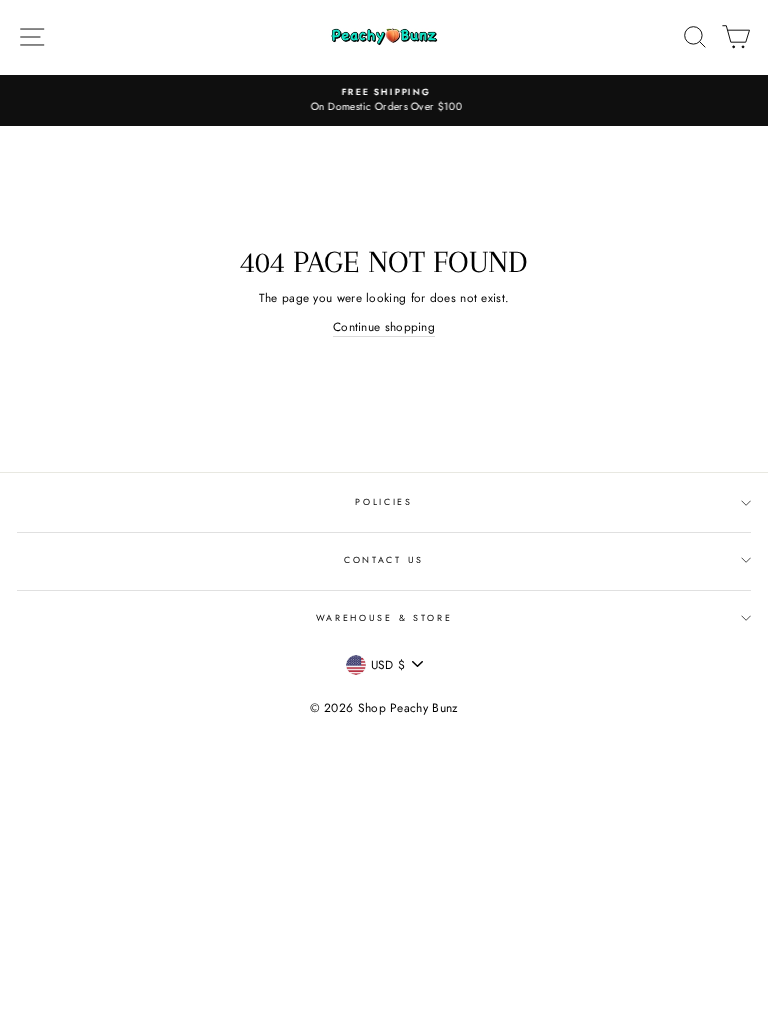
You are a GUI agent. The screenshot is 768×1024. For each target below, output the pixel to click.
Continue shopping (384, 326)
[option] (384, 100)
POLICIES (383, 501)
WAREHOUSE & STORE (384, 617)
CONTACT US (384, 559)
